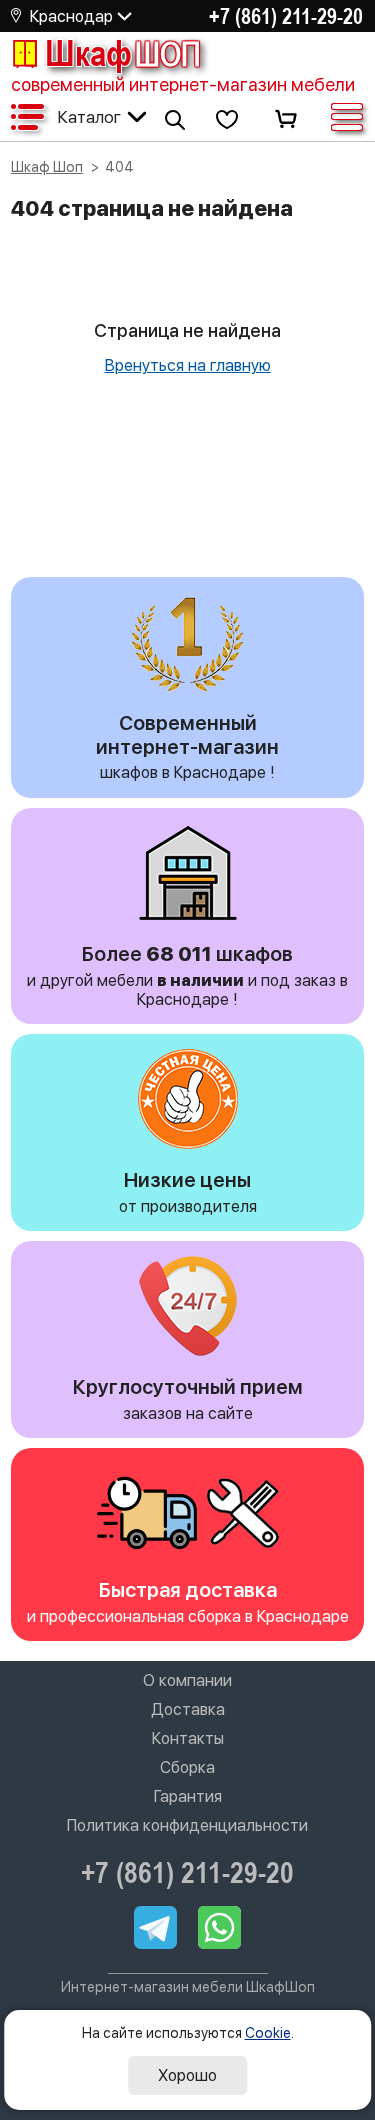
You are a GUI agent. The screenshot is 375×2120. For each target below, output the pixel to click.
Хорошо (187, 2075)
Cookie (268, 2033)
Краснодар (71, 16)
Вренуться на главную (188, 365)
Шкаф (123, 53)
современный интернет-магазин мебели (183, 84)
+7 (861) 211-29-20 (286, 16)
